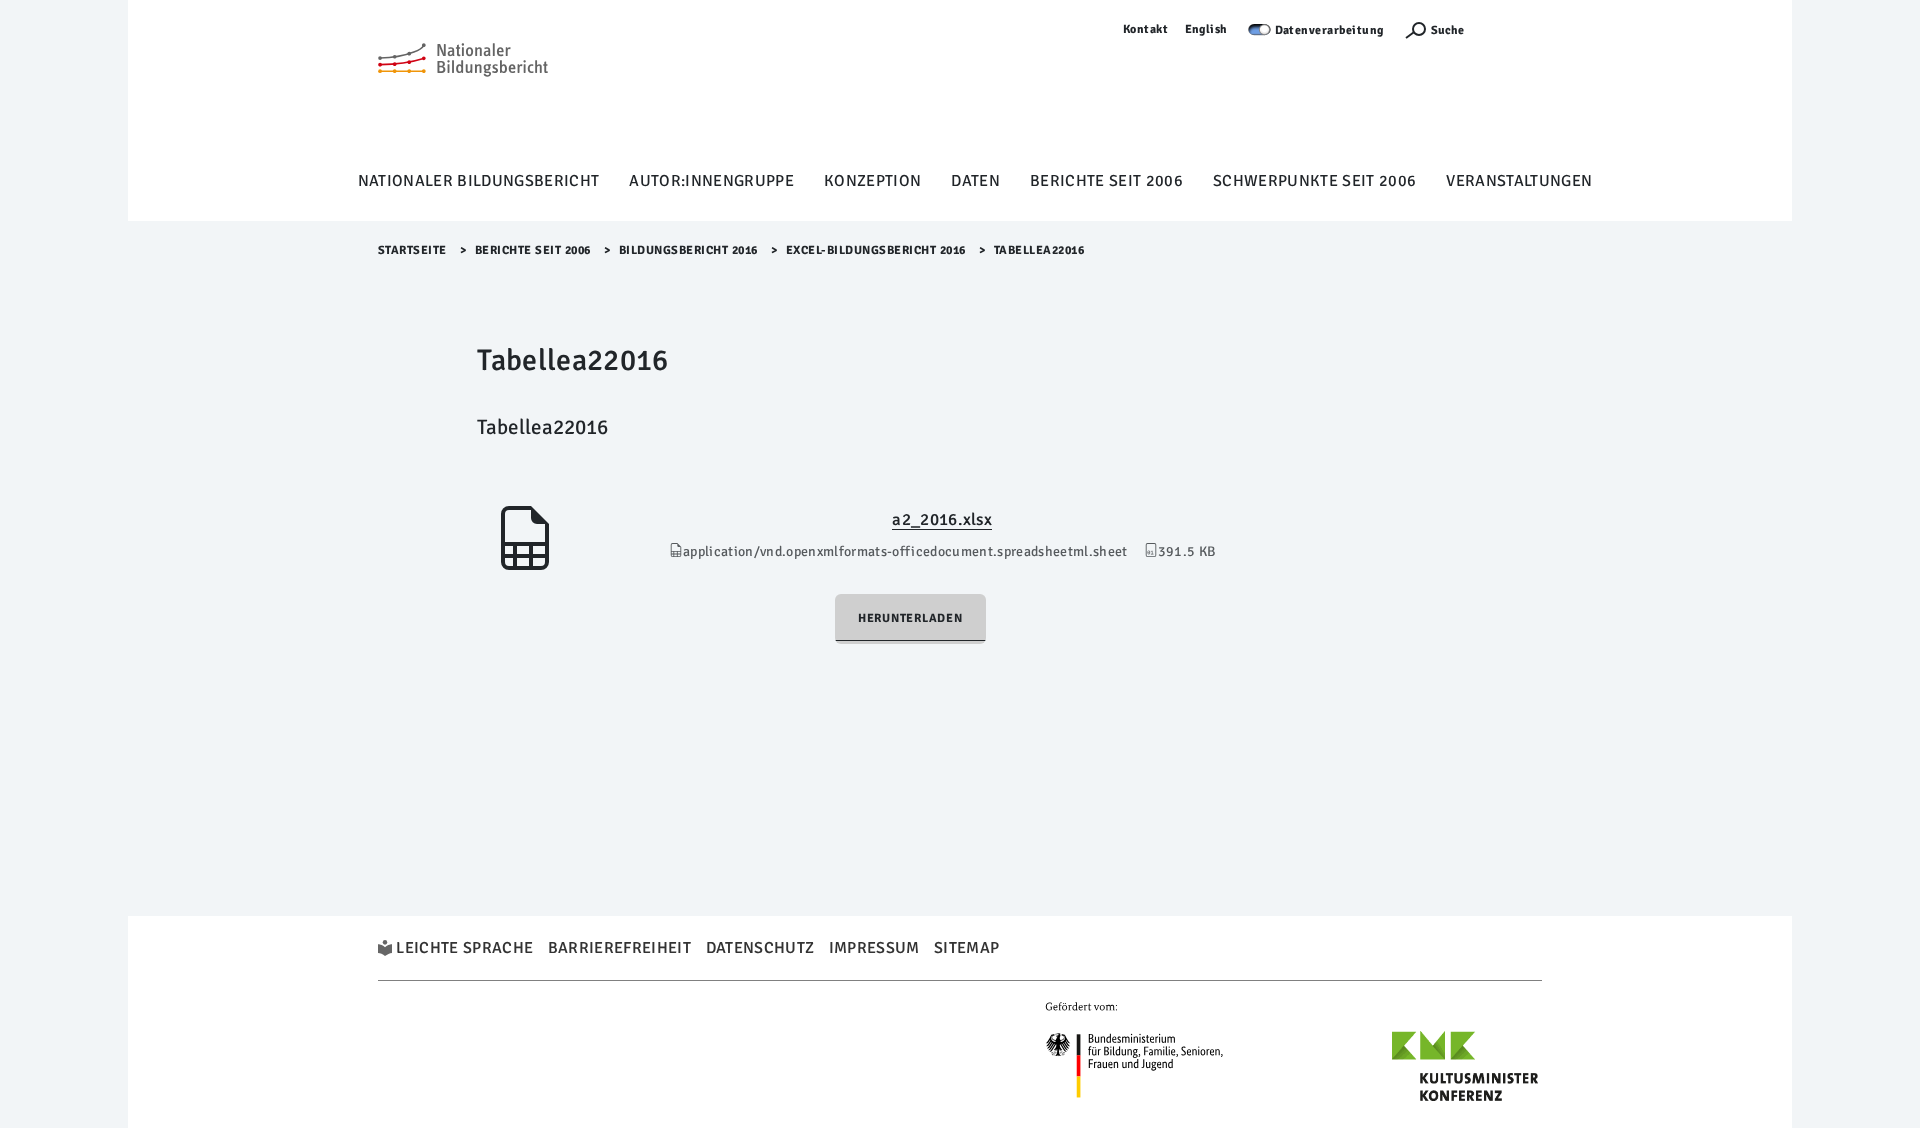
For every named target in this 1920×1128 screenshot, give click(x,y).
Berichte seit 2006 (1106, 181)
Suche (1447, 30)
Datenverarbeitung (1330, 30)
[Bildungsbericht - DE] (463, 91)
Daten (975, 181)
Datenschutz (760, 948)
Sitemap (966, 948)
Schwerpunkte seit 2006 (1314, 181)
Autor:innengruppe (711, 181)
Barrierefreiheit (619, 948)
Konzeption (872, 181)
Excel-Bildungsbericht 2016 (876, 250)
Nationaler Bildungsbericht (479, 181)
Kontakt (1146, 29)
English (1207, 29)
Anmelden (1513, 29)
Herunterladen (910, 618)
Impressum (874, 948)
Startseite (412, 250)
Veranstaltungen (1519, 181)
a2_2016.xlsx (942, 519)
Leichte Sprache (464, 948)
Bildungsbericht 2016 (688, 250)
